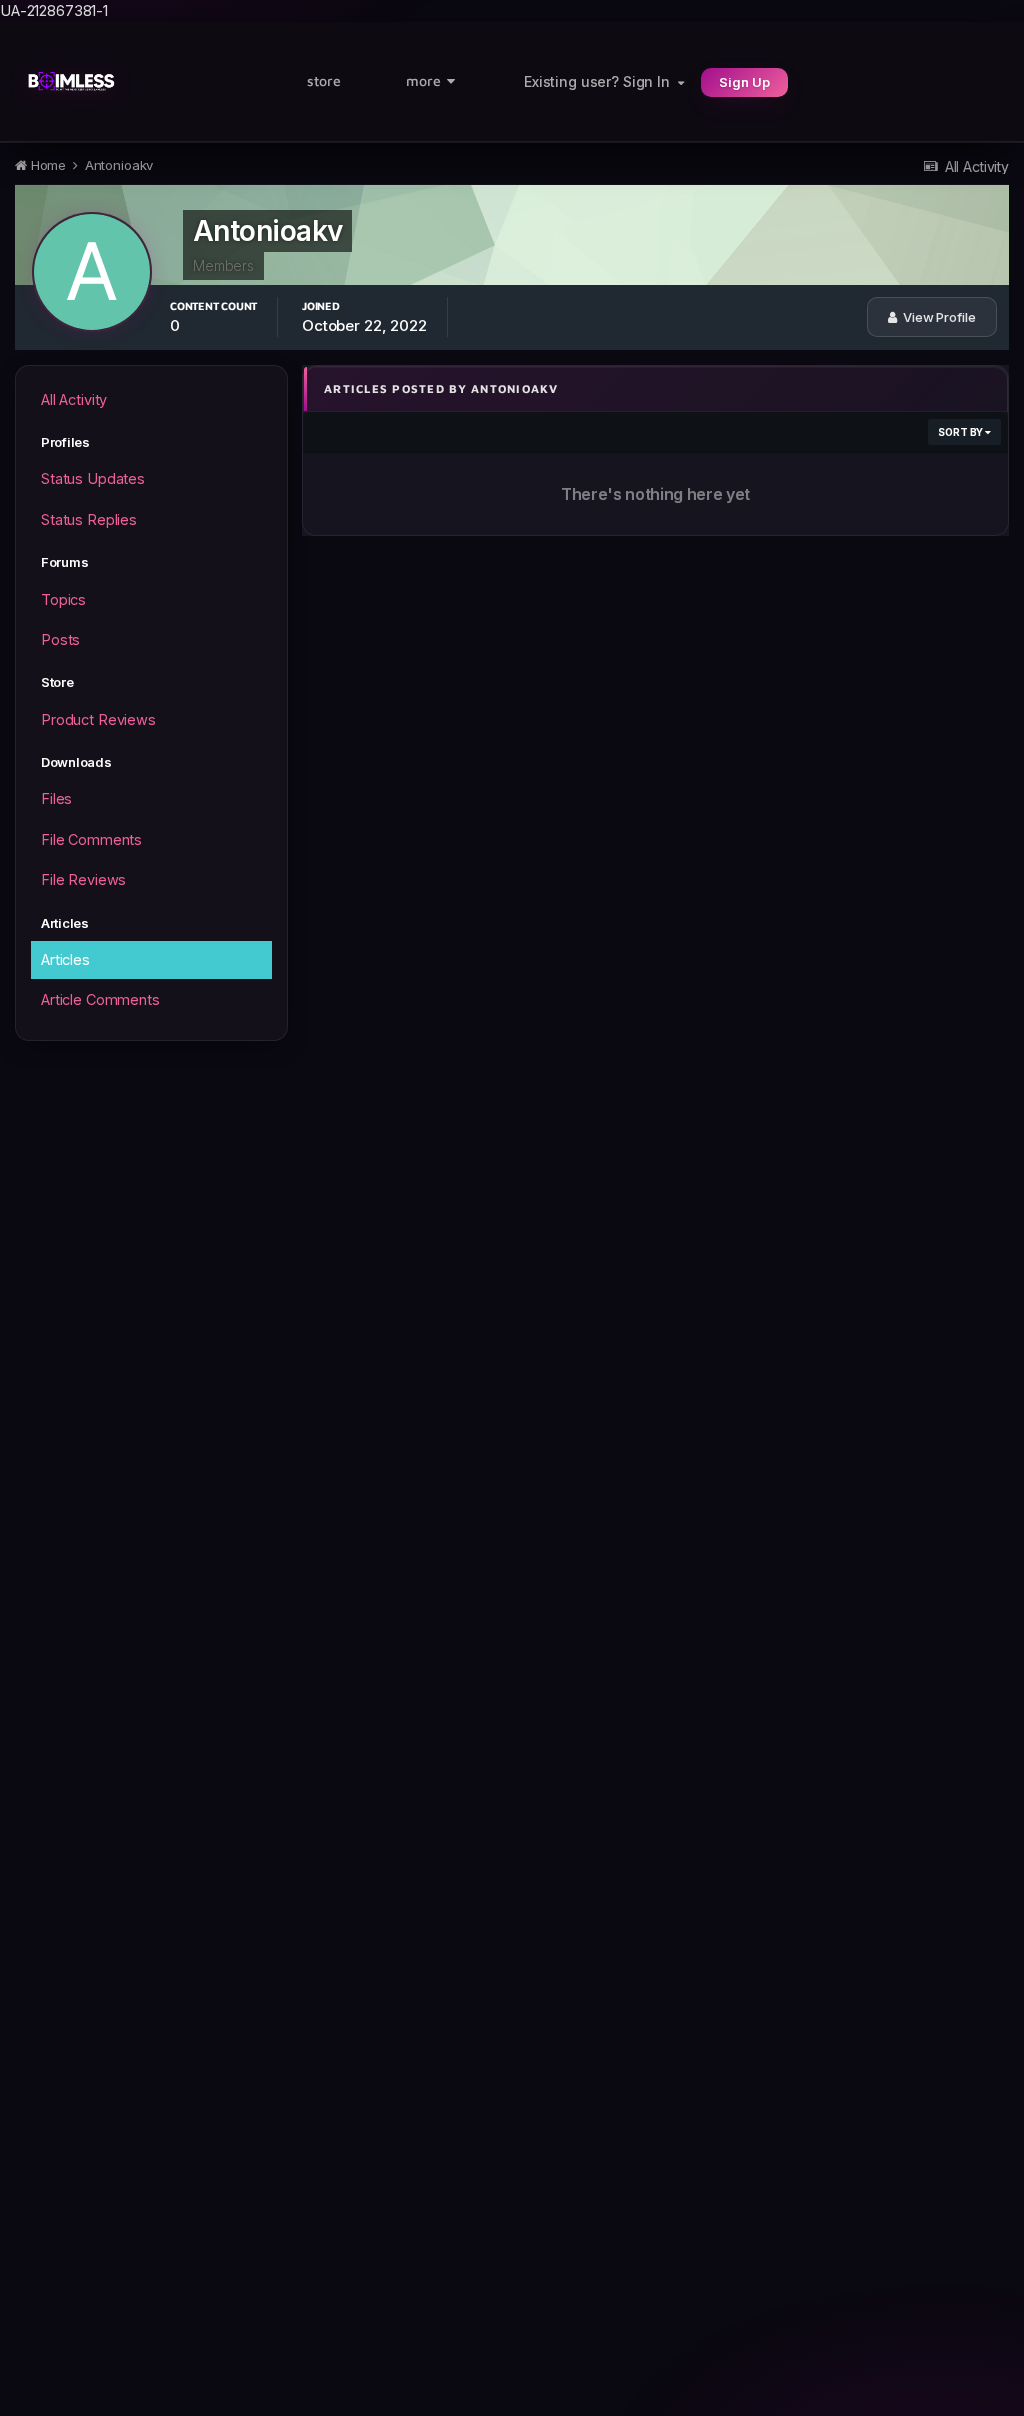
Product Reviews (98, 719)
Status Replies (89, 519)
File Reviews (83, 879)
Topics (63, 599)
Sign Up (744, 82)
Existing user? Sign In (601, 81)
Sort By (961, 432)
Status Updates (93, 478)
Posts (60, 639)
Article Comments (100, 999)
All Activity (74, 399)
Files (56, 798)
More (423, 80)
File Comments (91, 839)
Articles (65, 959)
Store (324, 80)
